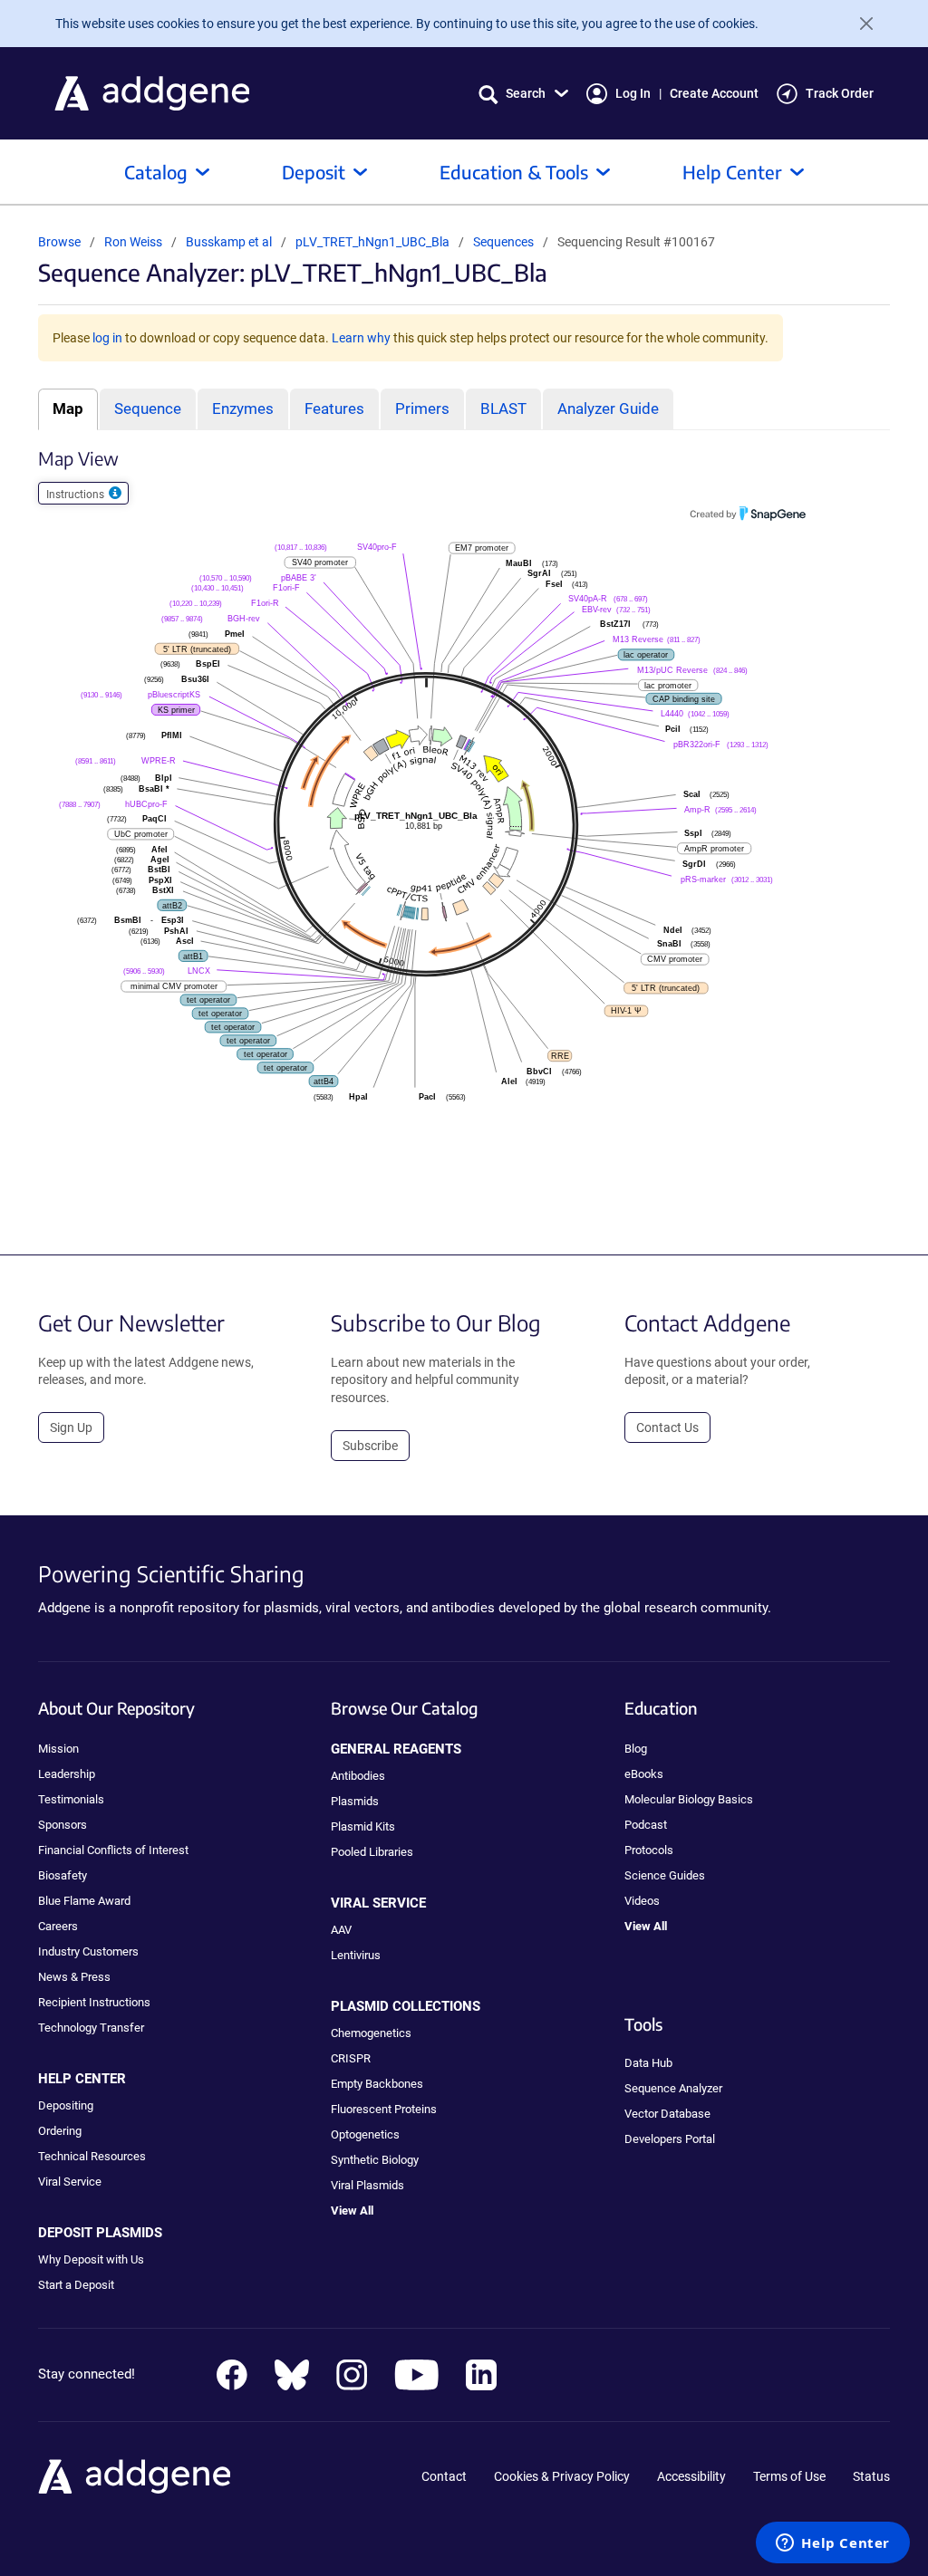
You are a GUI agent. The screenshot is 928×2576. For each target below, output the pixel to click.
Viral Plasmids (367, 2185)
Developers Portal (670, 2139)
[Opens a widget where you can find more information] (833, 2544)
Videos (642, 1901)
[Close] (859, 24)
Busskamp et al (230, 242)
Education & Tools (514, 172)
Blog (636, 1749)
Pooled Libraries (372, 1852)
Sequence (148, 409)
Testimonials (71, 1799)
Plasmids (355, 1801)
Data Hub (648, 2063)
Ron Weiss (133, 242)
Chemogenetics (371, 2033)
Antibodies (358, 1776)
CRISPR (351, 2058)
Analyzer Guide (608, 409)
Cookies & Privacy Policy (562, 2476)
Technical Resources (92, 2156)
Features (334, 409)
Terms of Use (789, 2476)
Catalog (156, 172)
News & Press (74, 1977)
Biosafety (63, 1875)
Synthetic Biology (375, 2160)
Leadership (67, 1774)
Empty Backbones (377, 2084)
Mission (58, 1749)
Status (871, 2476)
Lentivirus (356, 1955)
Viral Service (70, 2182)
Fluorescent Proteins (384, 2109)
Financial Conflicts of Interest (113, 1850)
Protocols (649, 1850)
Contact (444, 2476)
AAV (341, 1930)
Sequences (503, 242)
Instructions (77, 495)
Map (68, 409)
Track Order (840, 93)
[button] (523, 94)
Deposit (314, 172)
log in (107, 338)
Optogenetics (365, 2134)
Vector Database (667, 2114)
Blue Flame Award (84, 1901)
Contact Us (667, 1427)
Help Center (732, 172)
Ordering (60, 2131)
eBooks (644, 1774)
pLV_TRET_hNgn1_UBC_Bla (374, 242)
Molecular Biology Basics (689, 1799)
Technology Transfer (91, 2028)
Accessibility (691, 2476)
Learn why (361, 338)
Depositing (66, 2105)
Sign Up (71, 1427)
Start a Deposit (76, 2285)
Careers (58, 1926)
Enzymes (243, 409)
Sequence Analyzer (673, 2088)
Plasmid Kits (363, 1826)
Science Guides (665, 1875)
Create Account (714, 93)
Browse (59, 242)
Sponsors (63, 1825)
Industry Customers (88, 1951)
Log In (633, 93)
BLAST (503, 409)
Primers (422, 409)
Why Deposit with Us (91, 2259)
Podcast (646, 1825)
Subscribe (370, 1446)
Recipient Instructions (94, 2002)
